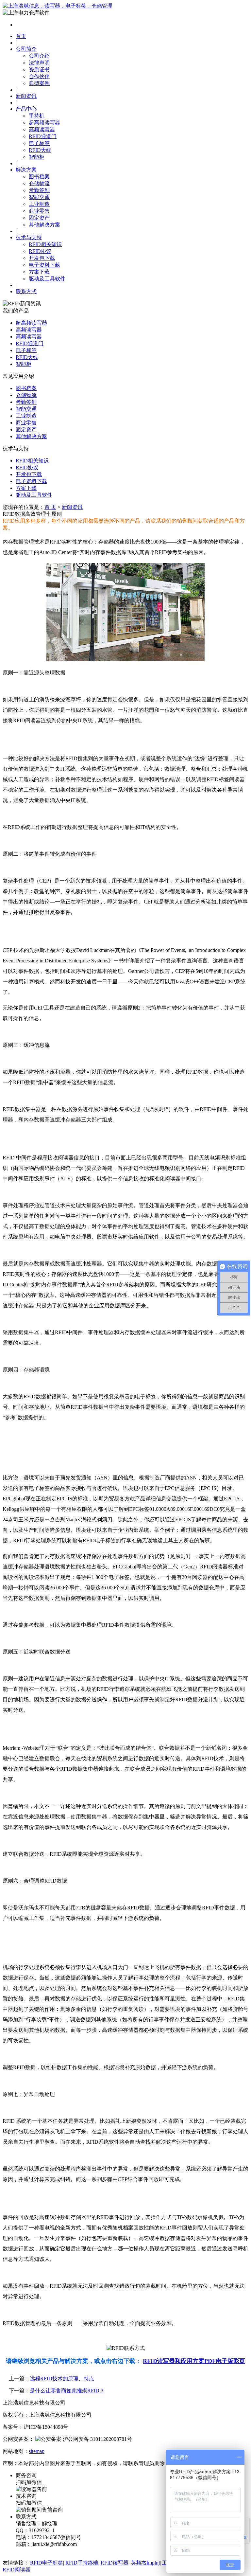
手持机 (37, 116)
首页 (21, 36)
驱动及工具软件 (47, 279)
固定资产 (39, 218)
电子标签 (39, 143)
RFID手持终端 (82, 2563)
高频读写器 (42, 129)
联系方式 (26, 291)
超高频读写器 (44, 123)
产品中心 (26, 109)
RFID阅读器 (17, 2570)
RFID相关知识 (45, 244)
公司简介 (26, 49)
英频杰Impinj (145, 2563)
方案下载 (39, 272)
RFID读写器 (115, 2563)
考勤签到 (39, 190)
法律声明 (39, 63)
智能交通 (39, 197)
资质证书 (39, 70)
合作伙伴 (39, 76)
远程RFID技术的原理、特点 (62, 2379)
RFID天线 (40, 150)
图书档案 (39, 177)
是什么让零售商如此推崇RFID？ (67, 2391)
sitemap (37, 2451)
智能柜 (37, 157)
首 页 (50, 507)
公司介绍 (39, 56)
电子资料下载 (44, 265)
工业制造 (39, 204)
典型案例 (39, 83)
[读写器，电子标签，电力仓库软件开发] (58, 6)
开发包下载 (42, 258)
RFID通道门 (43, 136)
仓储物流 (39, 183)
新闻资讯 (26, 96)
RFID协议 (40, 251)
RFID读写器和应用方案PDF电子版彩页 (194, 2361)
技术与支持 (29, 237)
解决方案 (26, 170)
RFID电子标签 (47, 2563)
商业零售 (39, 211)
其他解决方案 (44, 225)
